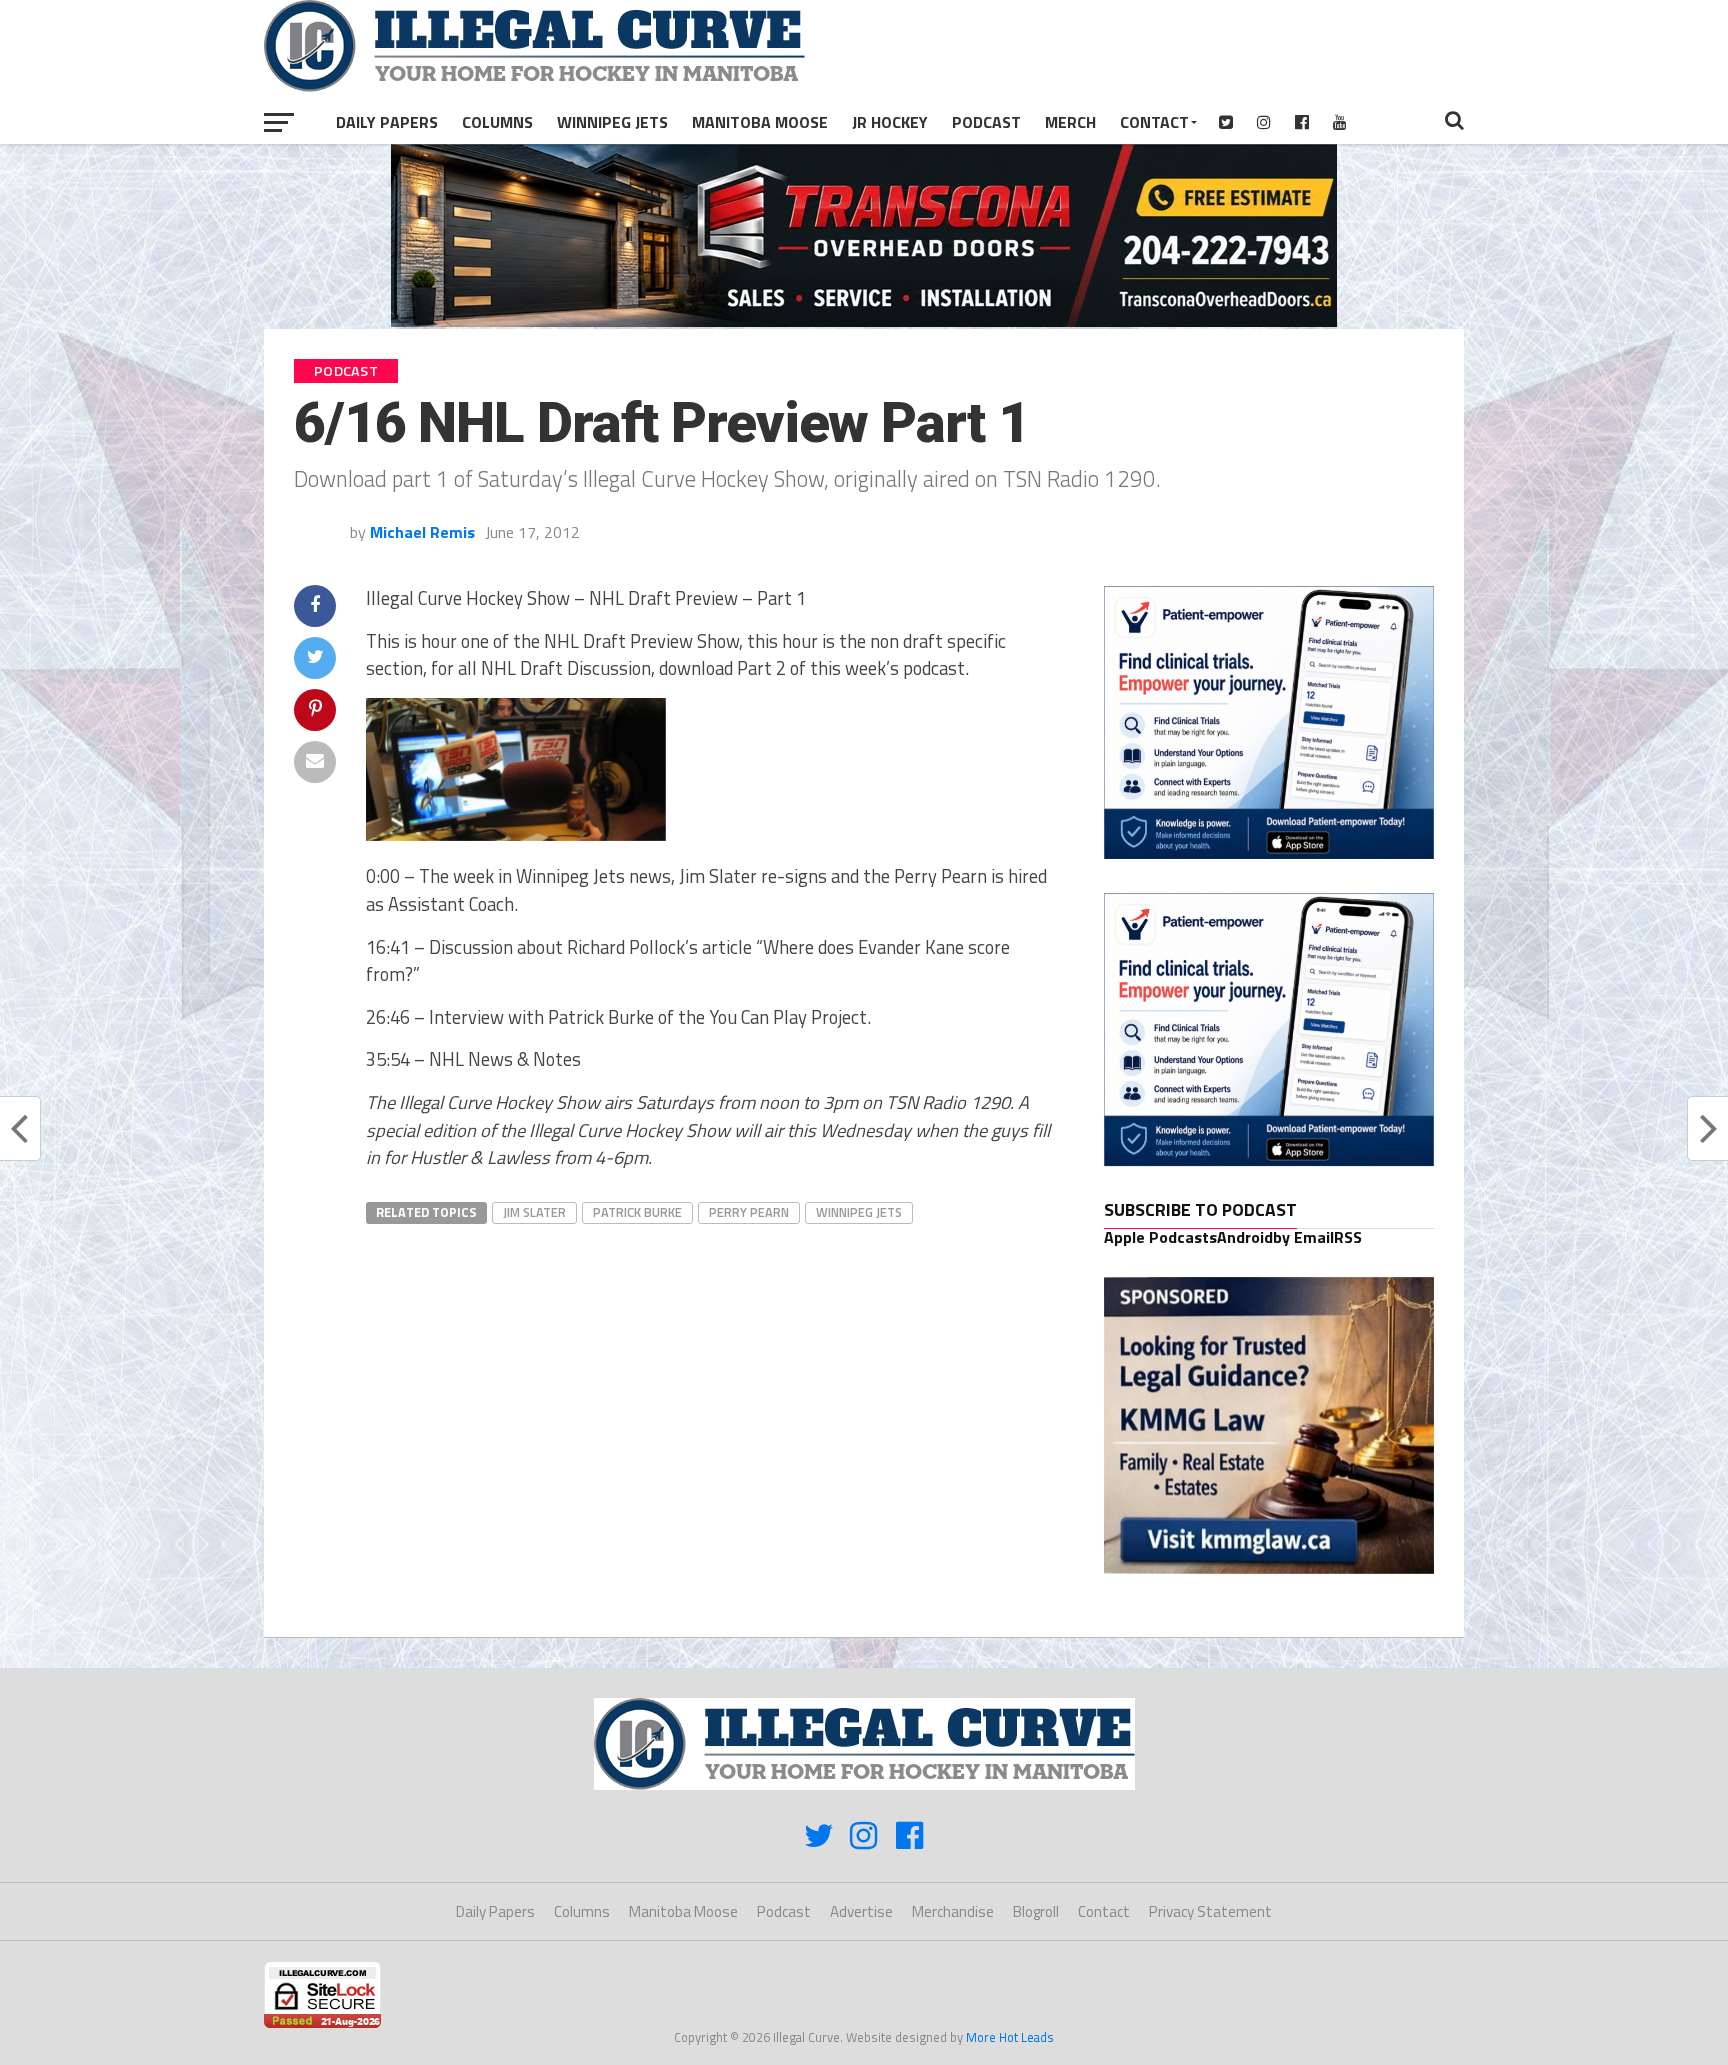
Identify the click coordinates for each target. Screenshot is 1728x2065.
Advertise (861, 1911)
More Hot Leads (1010, 2037)
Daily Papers (387, 122)
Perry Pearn (749, 1212)
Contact (1154, 122)
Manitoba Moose (760, 122)
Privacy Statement (1210, 1911)
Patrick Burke (637, 1212)
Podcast (986, 122)
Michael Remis (422, 532)
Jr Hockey (890, 122)
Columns (497, 122)
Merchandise (953, 1911)
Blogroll (1036, 1911)
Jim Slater (534, 1212)
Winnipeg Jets (612, 122)
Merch (1070, 122)
